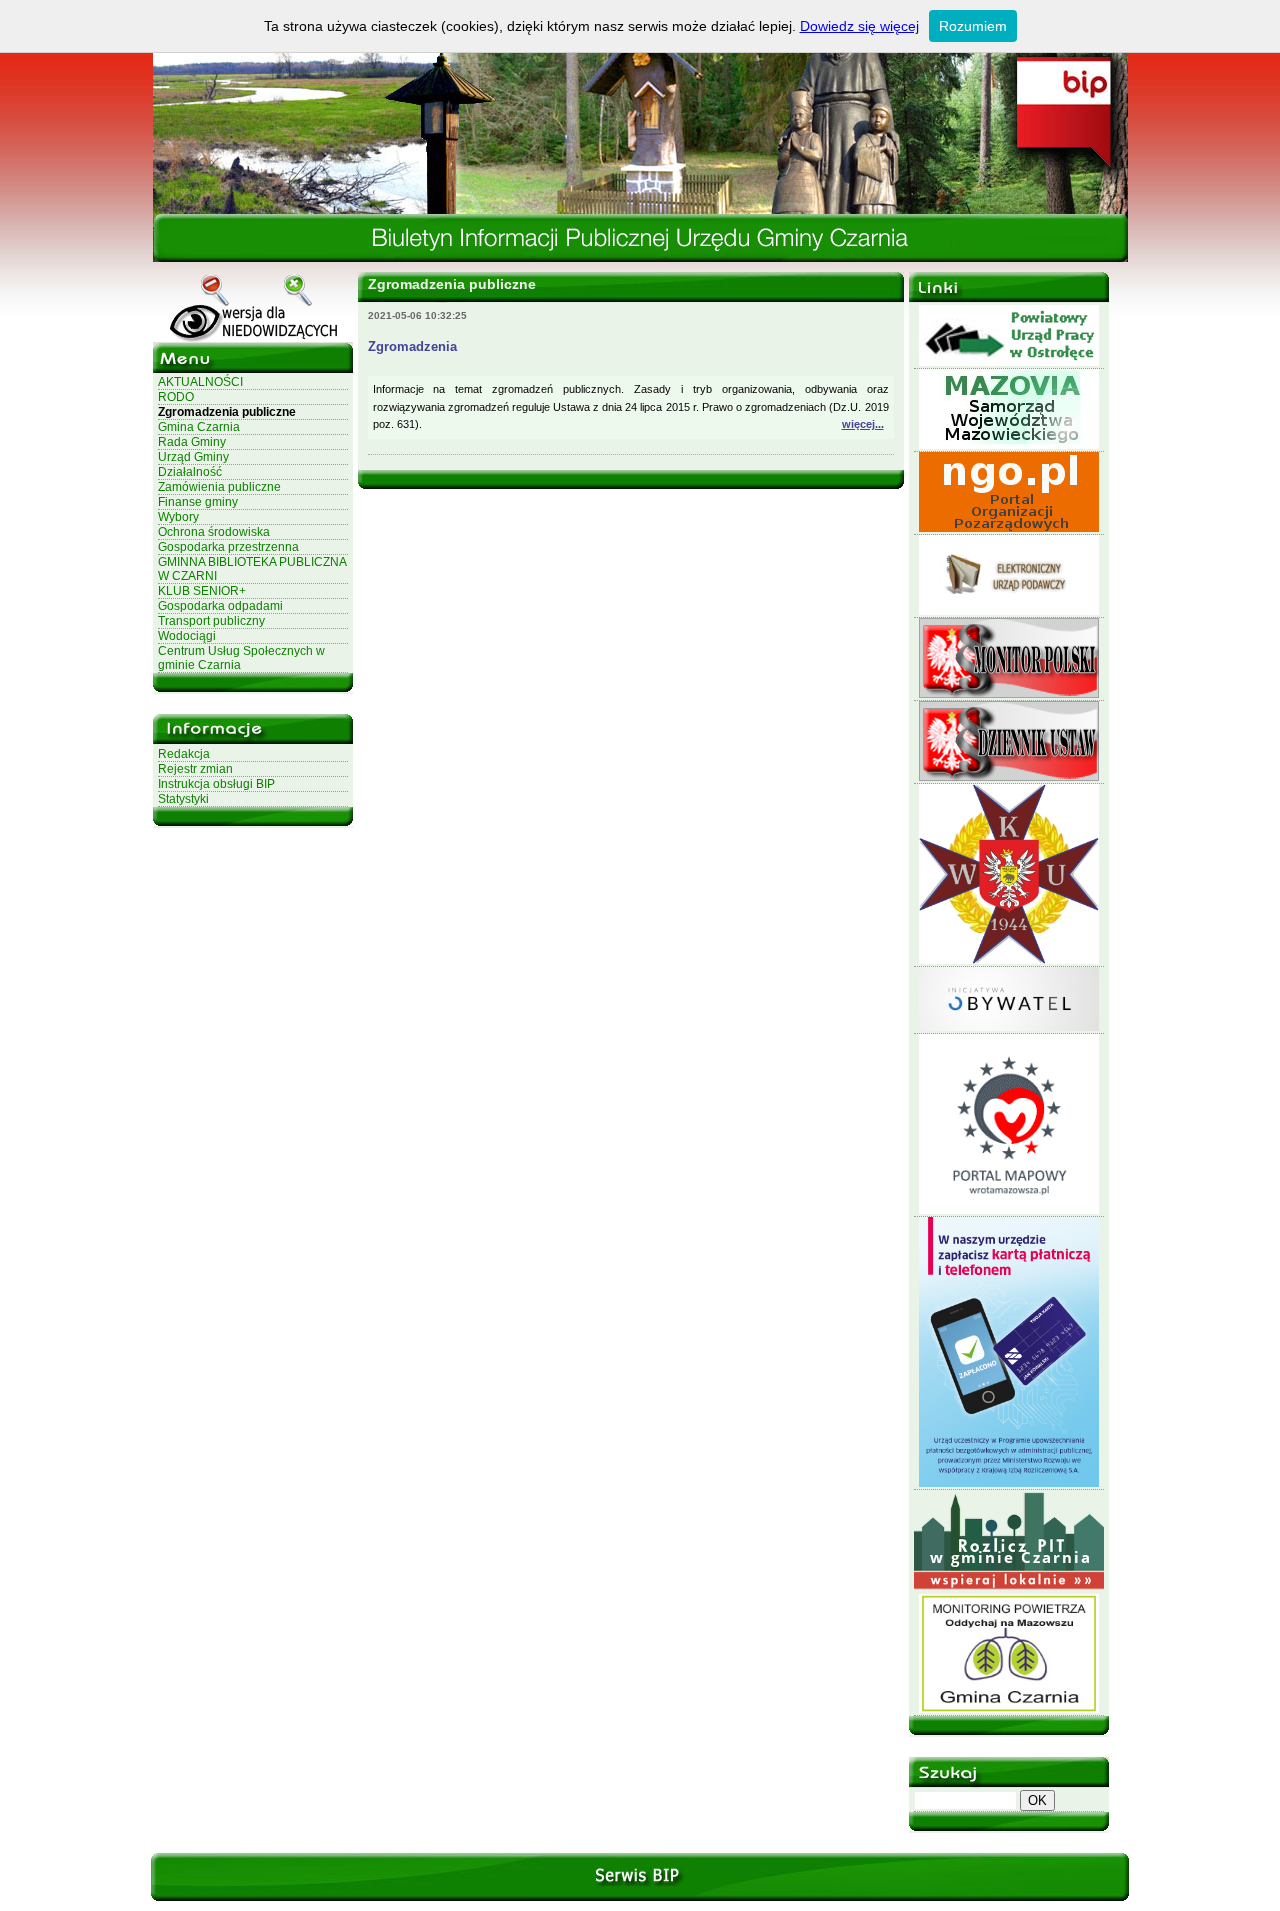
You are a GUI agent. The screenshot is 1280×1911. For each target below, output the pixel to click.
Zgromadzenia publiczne (227, 412)
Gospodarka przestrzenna (228, 547)
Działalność (190, 472)
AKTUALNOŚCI (200, 382)
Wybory (178, 517)
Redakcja (184, 754)
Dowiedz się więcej (859, 26)
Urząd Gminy (193, 457)
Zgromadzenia (412, 346)
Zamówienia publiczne (219, 487)
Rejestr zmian (195, 769)
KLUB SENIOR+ (202, 591)
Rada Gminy (192, 442)
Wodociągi (187, 636)
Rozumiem (973, 26)
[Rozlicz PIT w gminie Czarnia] (1009, 1590)
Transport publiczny (211, 621)
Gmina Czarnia (199, 427)
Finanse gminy (198, 502)
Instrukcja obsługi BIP (216, 784)
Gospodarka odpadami (220, 606)
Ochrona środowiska (214, 532)
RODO (176, 397)
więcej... (863, 424)
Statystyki (183, 799)
